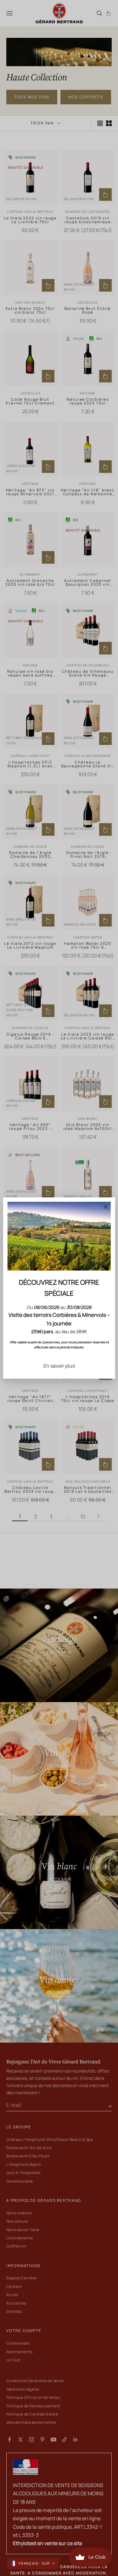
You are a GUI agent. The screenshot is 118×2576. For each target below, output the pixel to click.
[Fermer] (106, 1207)
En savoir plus (59, 1366)
